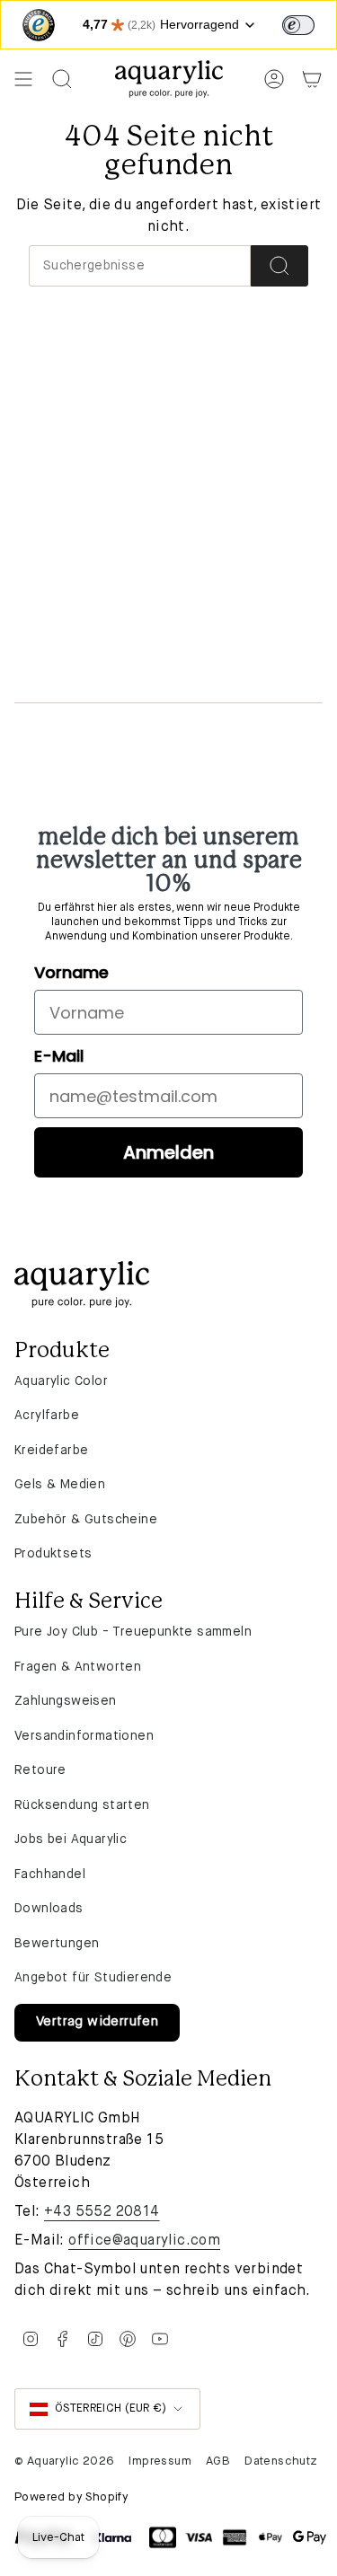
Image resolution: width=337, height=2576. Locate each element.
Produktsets (53, 1554)
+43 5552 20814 (102, 2212)
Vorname (71, 972)
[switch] (298, 25)
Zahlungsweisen (66, 1701)
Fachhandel (50, 1875)
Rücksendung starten (82, 1805)
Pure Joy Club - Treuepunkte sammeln (133, 1632)
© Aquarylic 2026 (64, 2461)
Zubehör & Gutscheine (86, 1520)
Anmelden (168, 1152)
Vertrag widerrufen (97, 2022)
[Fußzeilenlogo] (82, 1284)
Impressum (160, 2461)
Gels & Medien (60, 1485)
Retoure (40, 1770)
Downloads (49, 1909)
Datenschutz (281, 2461)
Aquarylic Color (61, 1381)
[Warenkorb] (312, 79)
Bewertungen (57, 1944)
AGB (218, 2461)
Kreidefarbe (51, 1451)
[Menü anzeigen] (23, 79)
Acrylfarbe (47, 1416)
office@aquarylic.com (144, 2241)
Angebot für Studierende (93, 1978)
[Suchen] (279, 266)
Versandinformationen (84, 1736)
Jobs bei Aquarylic (71, 1839)
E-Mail (59, 1056)
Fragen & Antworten (78, 1667)
